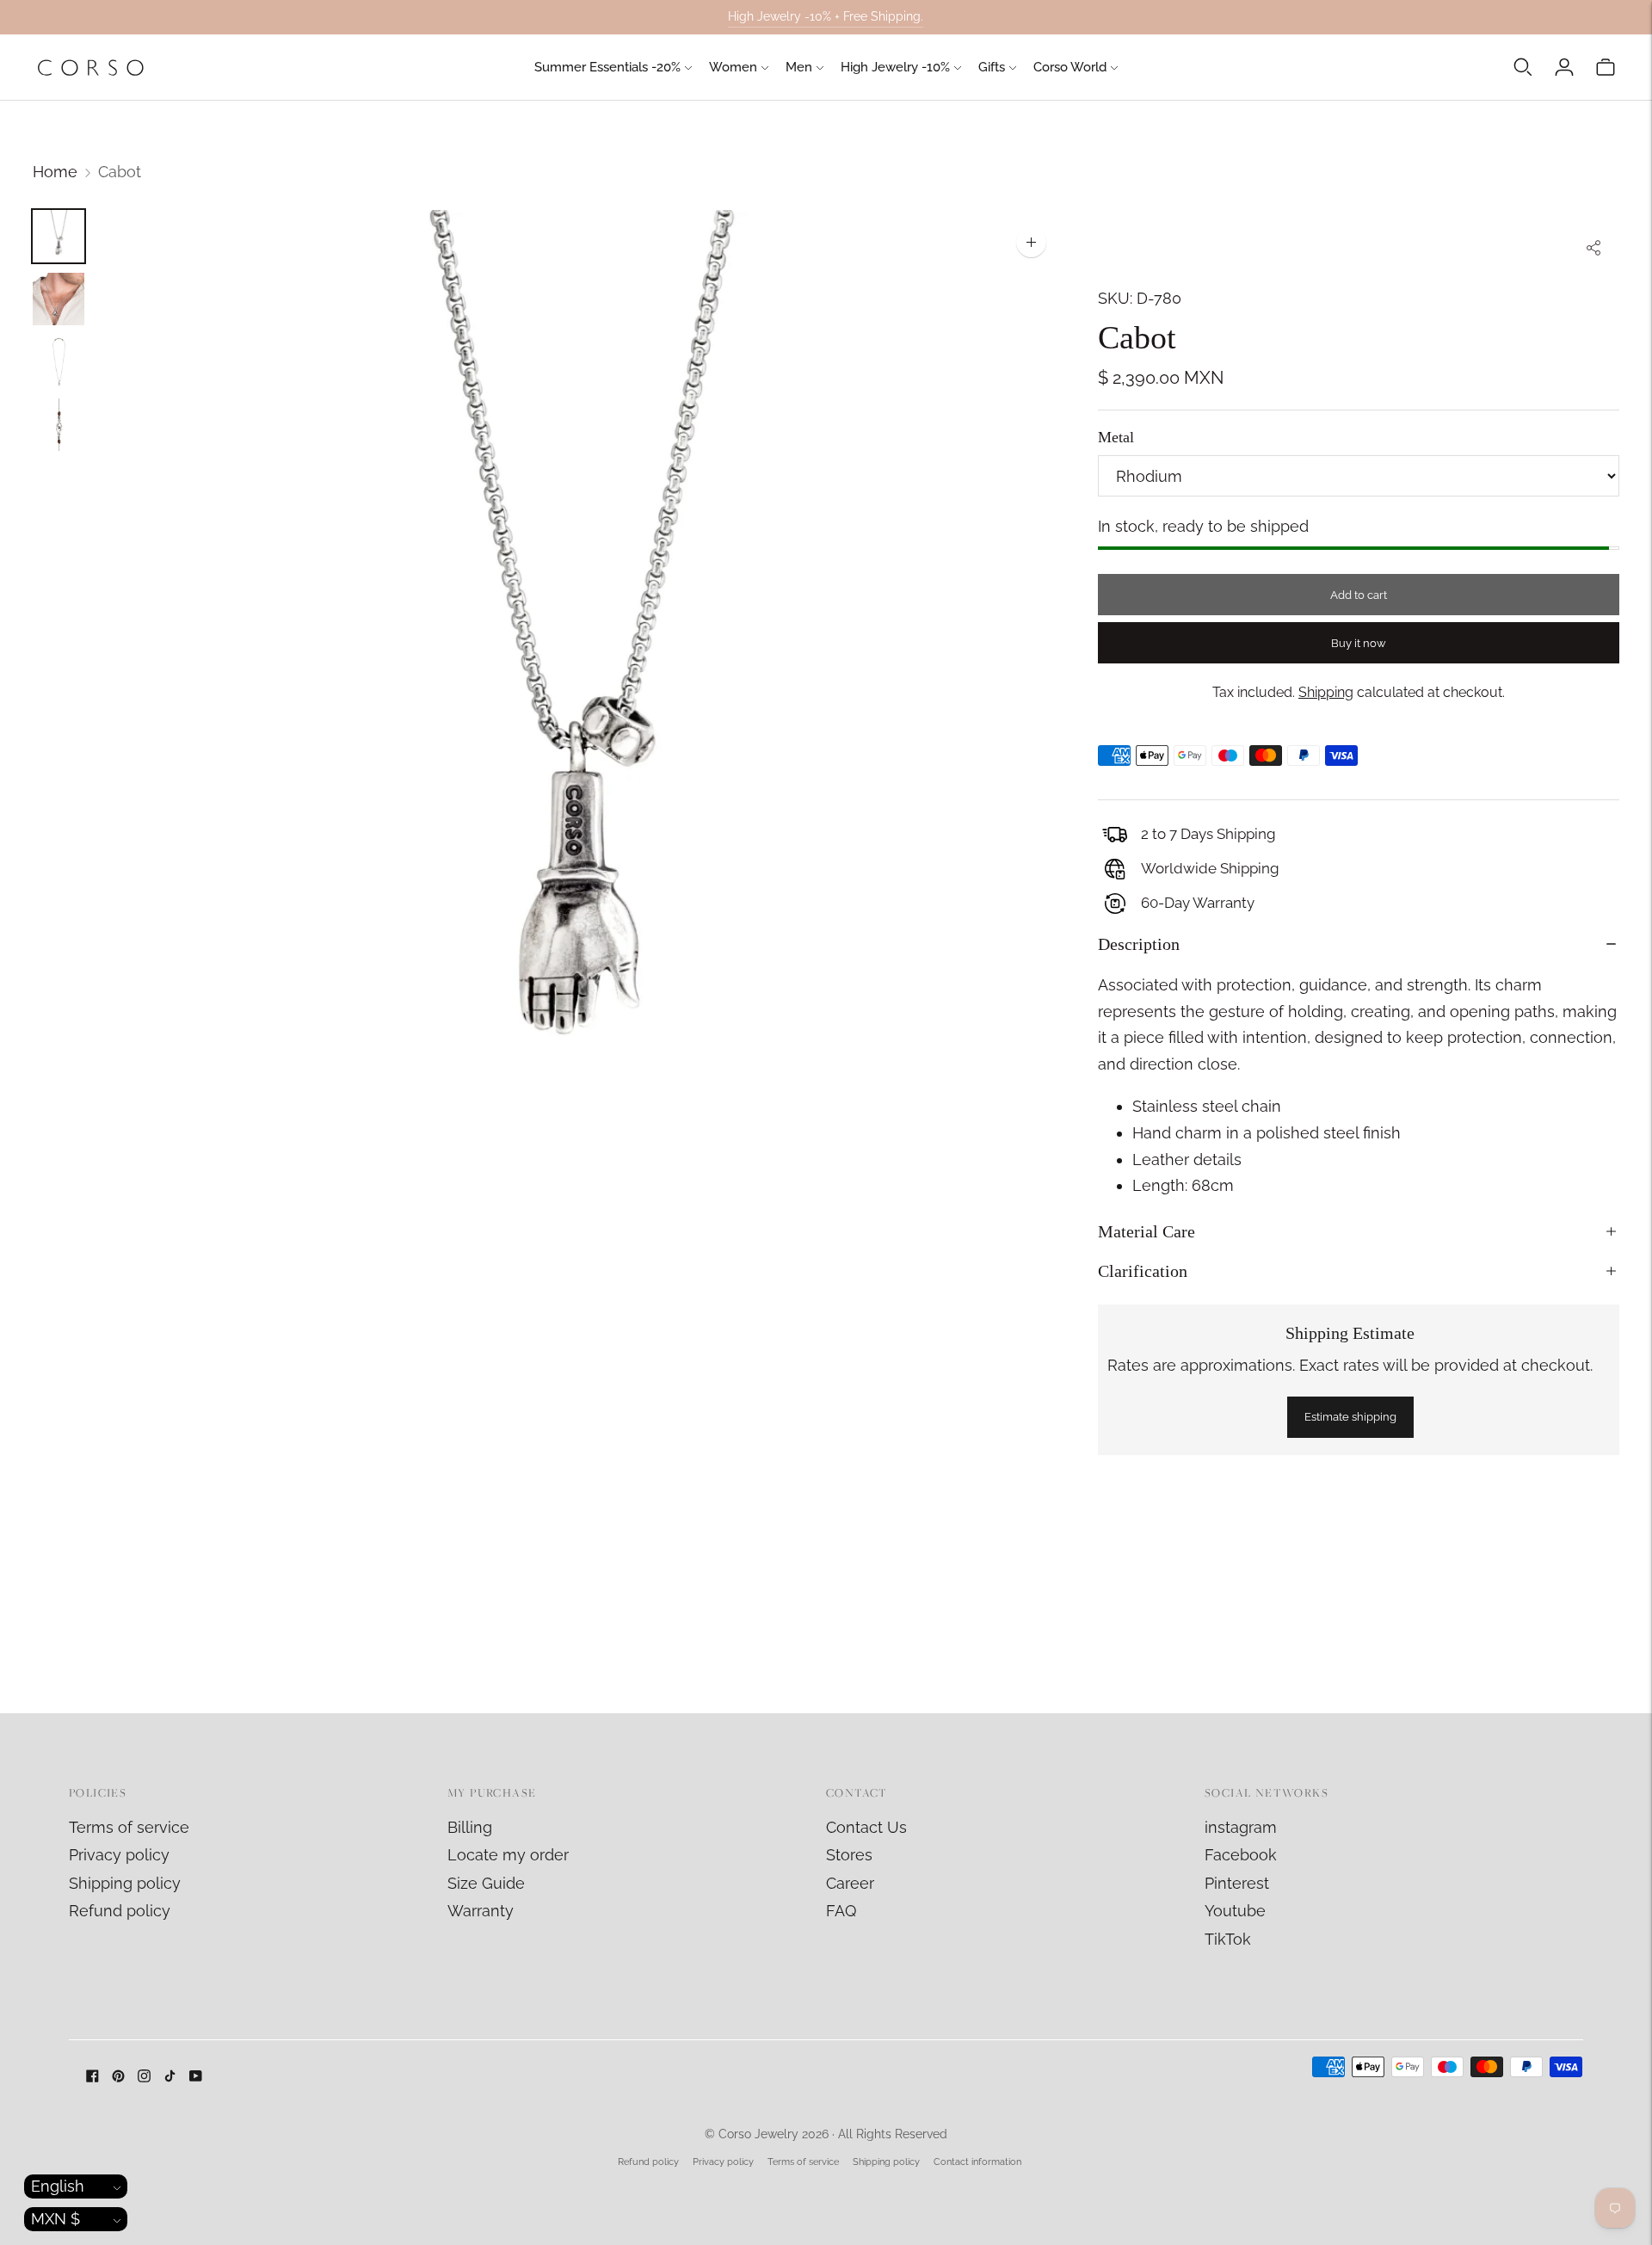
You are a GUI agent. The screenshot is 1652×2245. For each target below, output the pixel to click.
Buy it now (1359, 643)
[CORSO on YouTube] (196, 2077)
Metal (1116, 437)
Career (850, 1883)
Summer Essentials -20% (607, 67)
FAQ (841, 1911)
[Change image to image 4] (59, 425)
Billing (470, 1827)
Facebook (1241, 1855)
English (58, 2186)
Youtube (1235, 1911)
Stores (849, 1855)
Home (55, 172)
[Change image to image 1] (59, 236)
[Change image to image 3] (59, 362)
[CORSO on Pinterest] (118, 2077)
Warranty (481, 1911)
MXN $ (55, 2219)
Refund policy (120, 1911)
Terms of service (129, 1827)
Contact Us (866, 1827)
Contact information (977, 2162)
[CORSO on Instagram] (144, 2077)
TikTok (1228, 1939)
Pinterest (1237, 1883)
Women (733, 67)
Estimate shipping (1350, 1417)
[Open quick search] (1523, 67)
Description (1139, 944)
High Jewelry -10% (895, 67)
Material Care (1147, 1231)
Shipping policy (125, 1883)
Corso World (1070, 67)
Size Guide (486, 1883)
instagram (1241, 1827)
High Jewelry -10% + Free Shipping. (826, 16)
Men (799, 67)
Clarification (1143, 1271)
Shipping (1326, 692)
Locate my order (508, 1855)
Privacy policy (119, 1855)
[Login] (1564, 67)
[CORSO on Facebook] (92, 2077)
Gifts (992, 67)
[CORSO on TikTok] (170, 2077)
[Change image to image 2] (59, 299)
